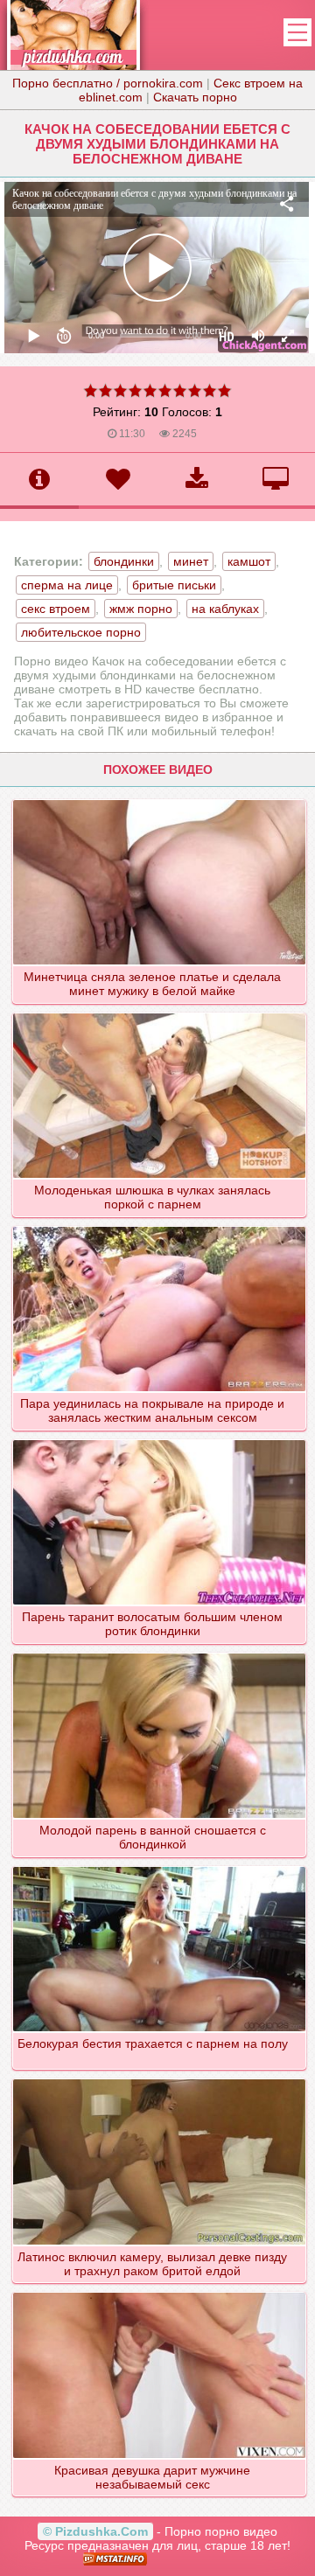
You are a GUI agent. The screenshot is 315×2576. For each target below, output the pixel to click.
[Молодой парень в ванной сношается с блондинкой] (160, 1653)
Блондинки (124, 561)
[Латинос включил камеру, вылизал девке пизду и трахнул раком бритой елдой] (160, 2078)
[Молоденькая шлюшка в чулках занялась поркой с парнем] (160, 1013)
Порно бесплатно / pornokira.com (108, 83)
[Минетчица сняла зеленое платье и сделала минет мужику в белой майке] (160, 799)
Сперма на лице (67, 585)
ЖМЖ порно (141, 609)
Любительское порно (81, 632)
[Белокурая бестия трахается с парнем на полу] (160, 1866)
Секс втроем (56, 609)
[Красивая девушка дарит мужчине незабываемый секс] (160, 2292)
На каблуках (225, 609)
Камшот (249, 561)
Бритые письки (174, 585)
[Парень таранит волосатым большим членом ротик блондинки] (160, 1439)
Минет (191, 561)
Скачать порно (195, 97)
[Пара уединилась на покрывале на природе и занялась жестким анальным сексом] (160, 1226)
